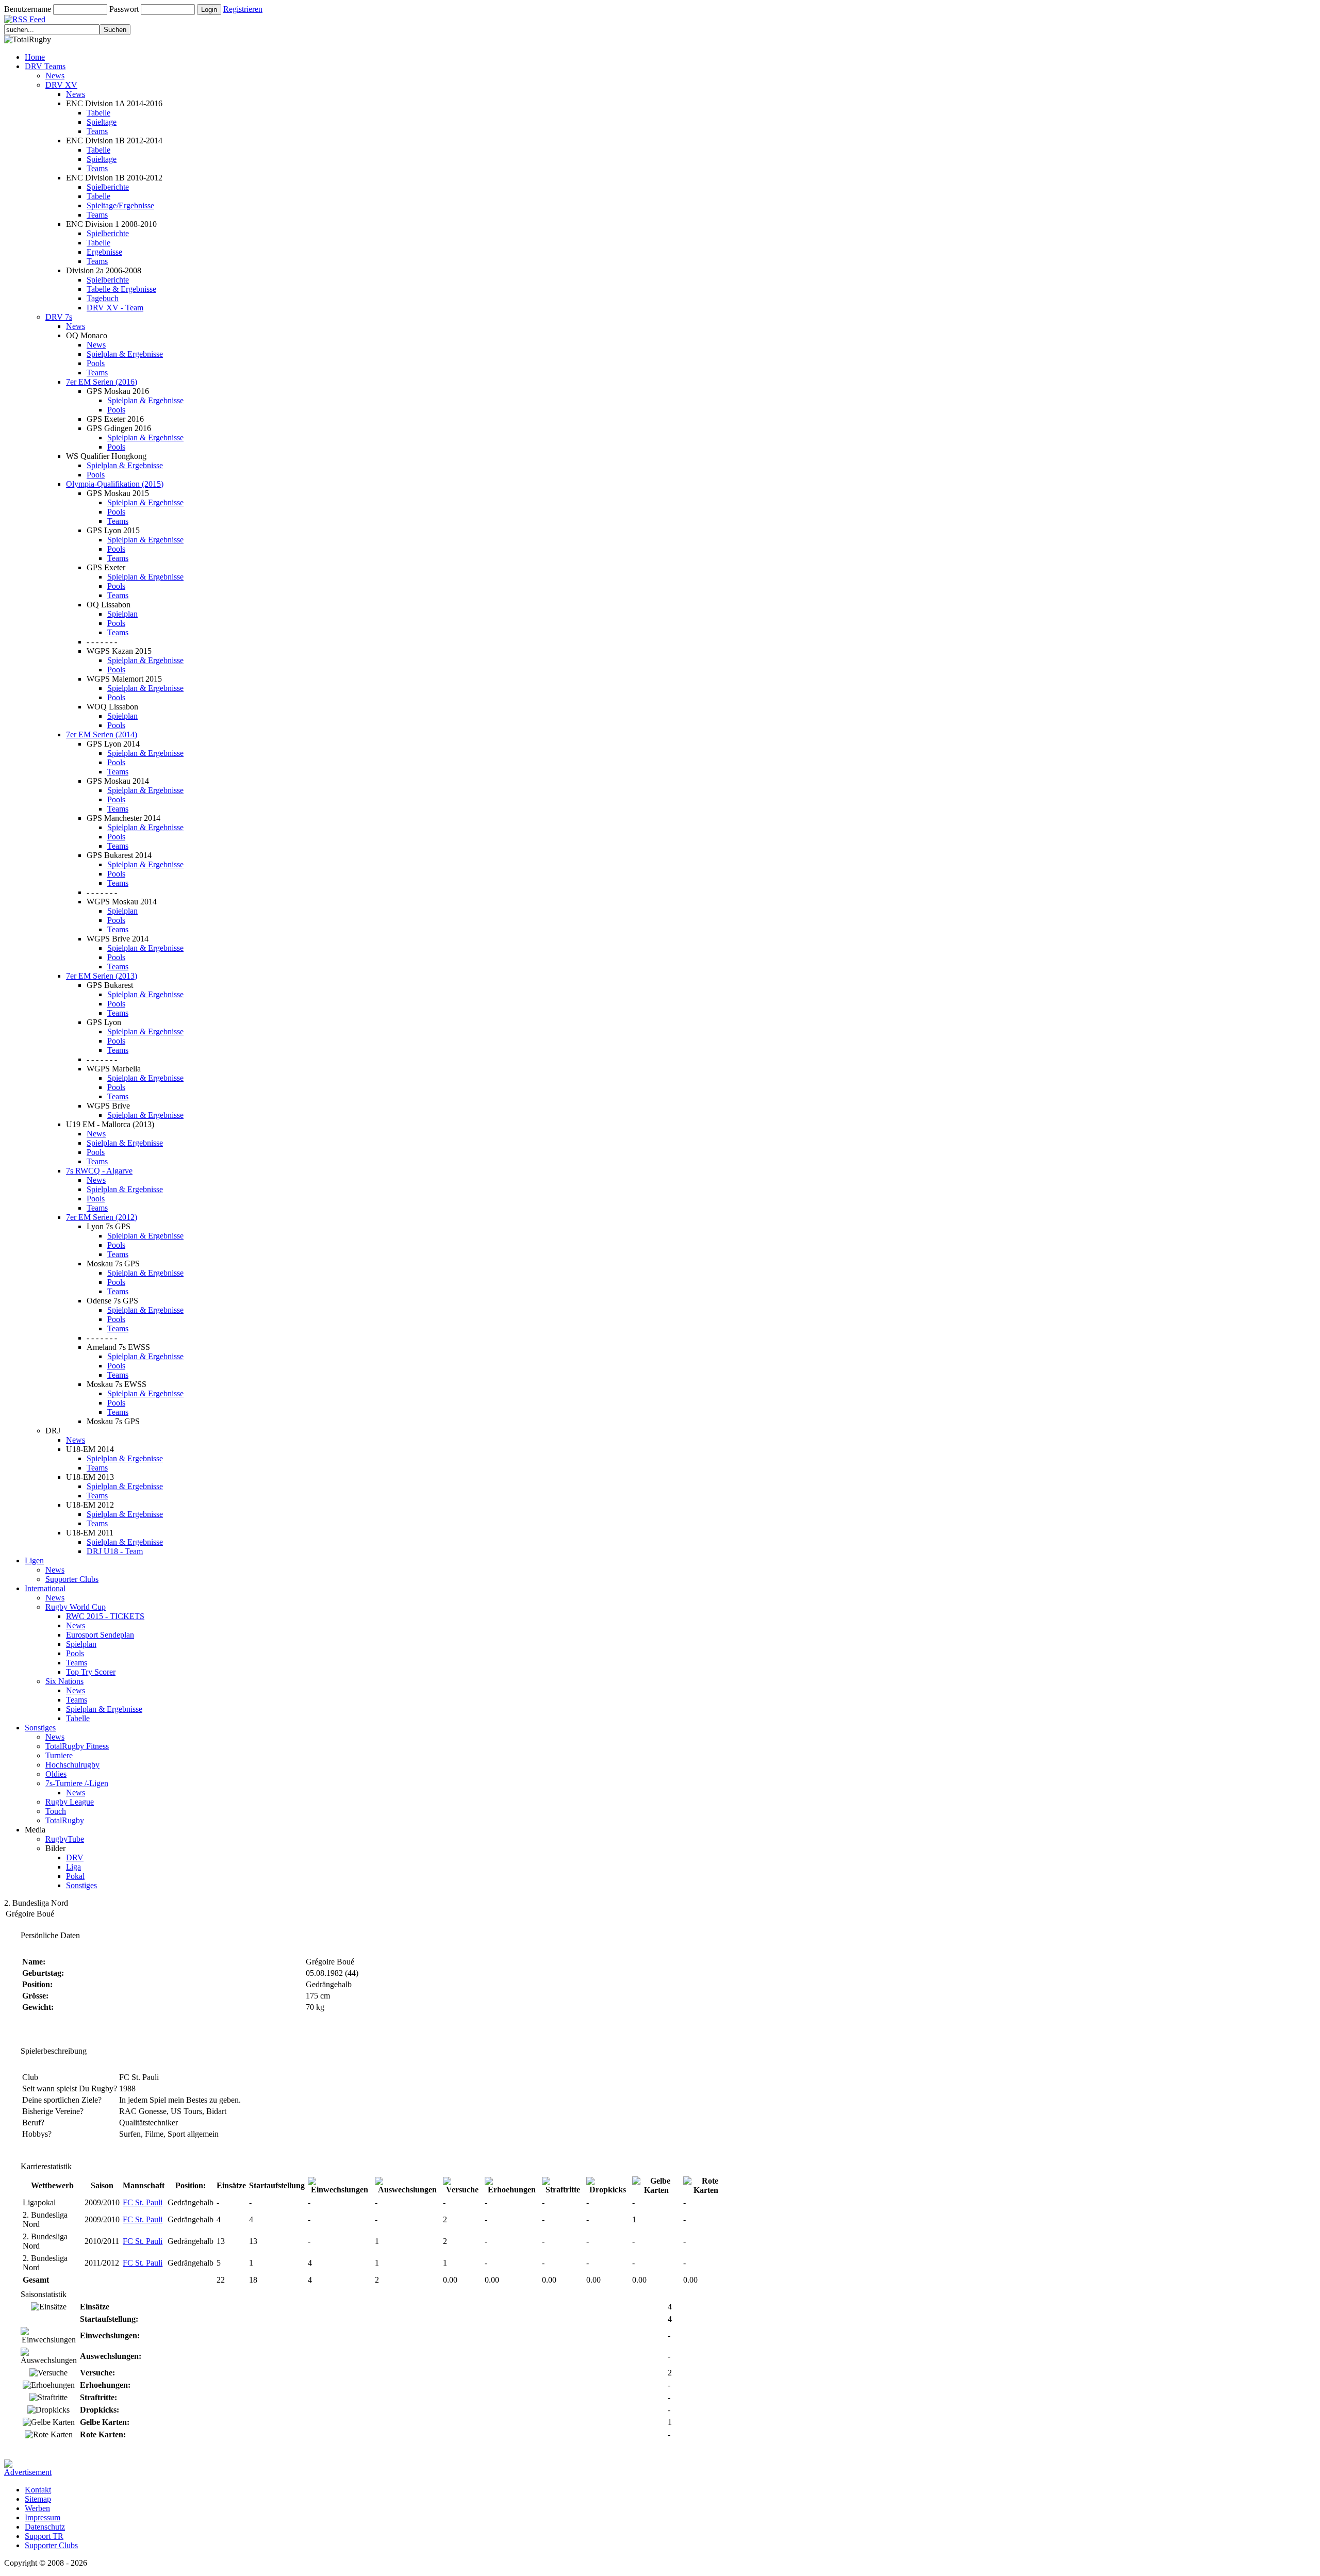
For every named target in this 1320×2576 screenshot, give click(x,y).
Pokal (75, 1876)
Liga (73, 1867)
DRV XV (61, 85)
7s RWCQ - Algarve (99, 1171)
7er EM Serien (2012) (102, 1217)
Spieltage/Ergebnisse (120, 205)
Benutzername (28, 9)
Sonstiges (40, 1728)
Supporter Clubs (72, 1579)
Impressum (43, 2517)
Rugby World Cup (76, 1607)
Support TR (44, 2536)
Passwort (124, 9)
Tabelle (98, 113)
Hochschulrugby (72, 1765)
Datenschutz (45, 2527)
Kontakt (38, 2490)
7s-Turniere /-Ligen (77, 1783)
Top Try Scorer (91, 1672)
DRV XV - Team (115, 308)
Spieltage (102, 122)
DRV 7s (59, 317)
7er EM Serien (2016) (102, 382)
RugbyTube (65, 1839)
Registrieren (243, 9)
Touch (56, 1811)
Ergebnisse (104, 252)
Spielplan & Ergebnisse (125, 354)
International (45, 1588)
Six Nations (64, 1681)
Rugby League (70, 1802)
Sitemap (38, 2499)
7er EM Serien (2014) (102, 734)
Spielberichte (108, 187)
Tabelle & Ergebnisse (121, 289)
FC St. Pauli (143, 2202)
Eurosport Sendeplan (100, 1635)
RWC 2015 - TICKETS (105, 1616)
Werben (37, 2508)
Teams (97, 131)
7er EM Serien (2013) (102, 976)
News (55, 76)
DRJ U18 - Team (115, 1551)
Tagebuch (103, 298)
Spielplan (122, 614)
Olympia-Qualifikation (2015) (115, 484)
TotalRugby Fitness (77, 1746)
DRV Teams (45, 66)
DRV (75, 1857)
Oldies (56, 1774)
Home (35, 57)
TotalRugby (65, 1820)
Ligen (34, 1561)
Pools (96, 363)
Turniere (59, 1755)
